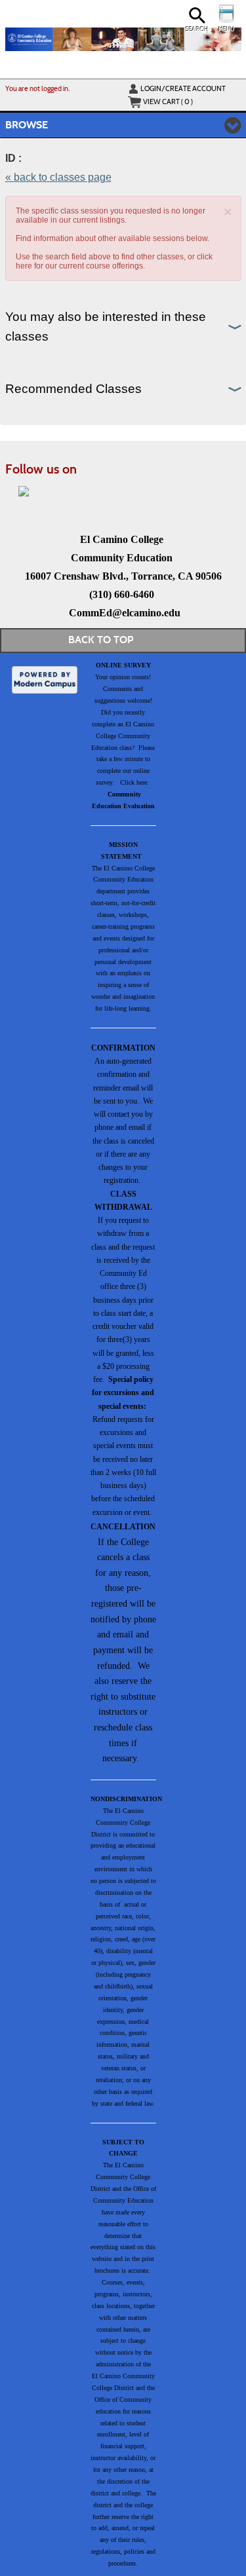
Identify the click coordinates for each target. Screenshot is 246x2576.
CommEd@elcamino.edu (125, 613)
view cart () (168, 102)
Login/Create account (183, 88)
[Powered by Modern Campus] (45, 679)
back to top (101, 640)
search (197, 29)
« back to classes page (58, 177)
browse (27, 125)
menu (226, 29)
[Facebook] (24, 491)
